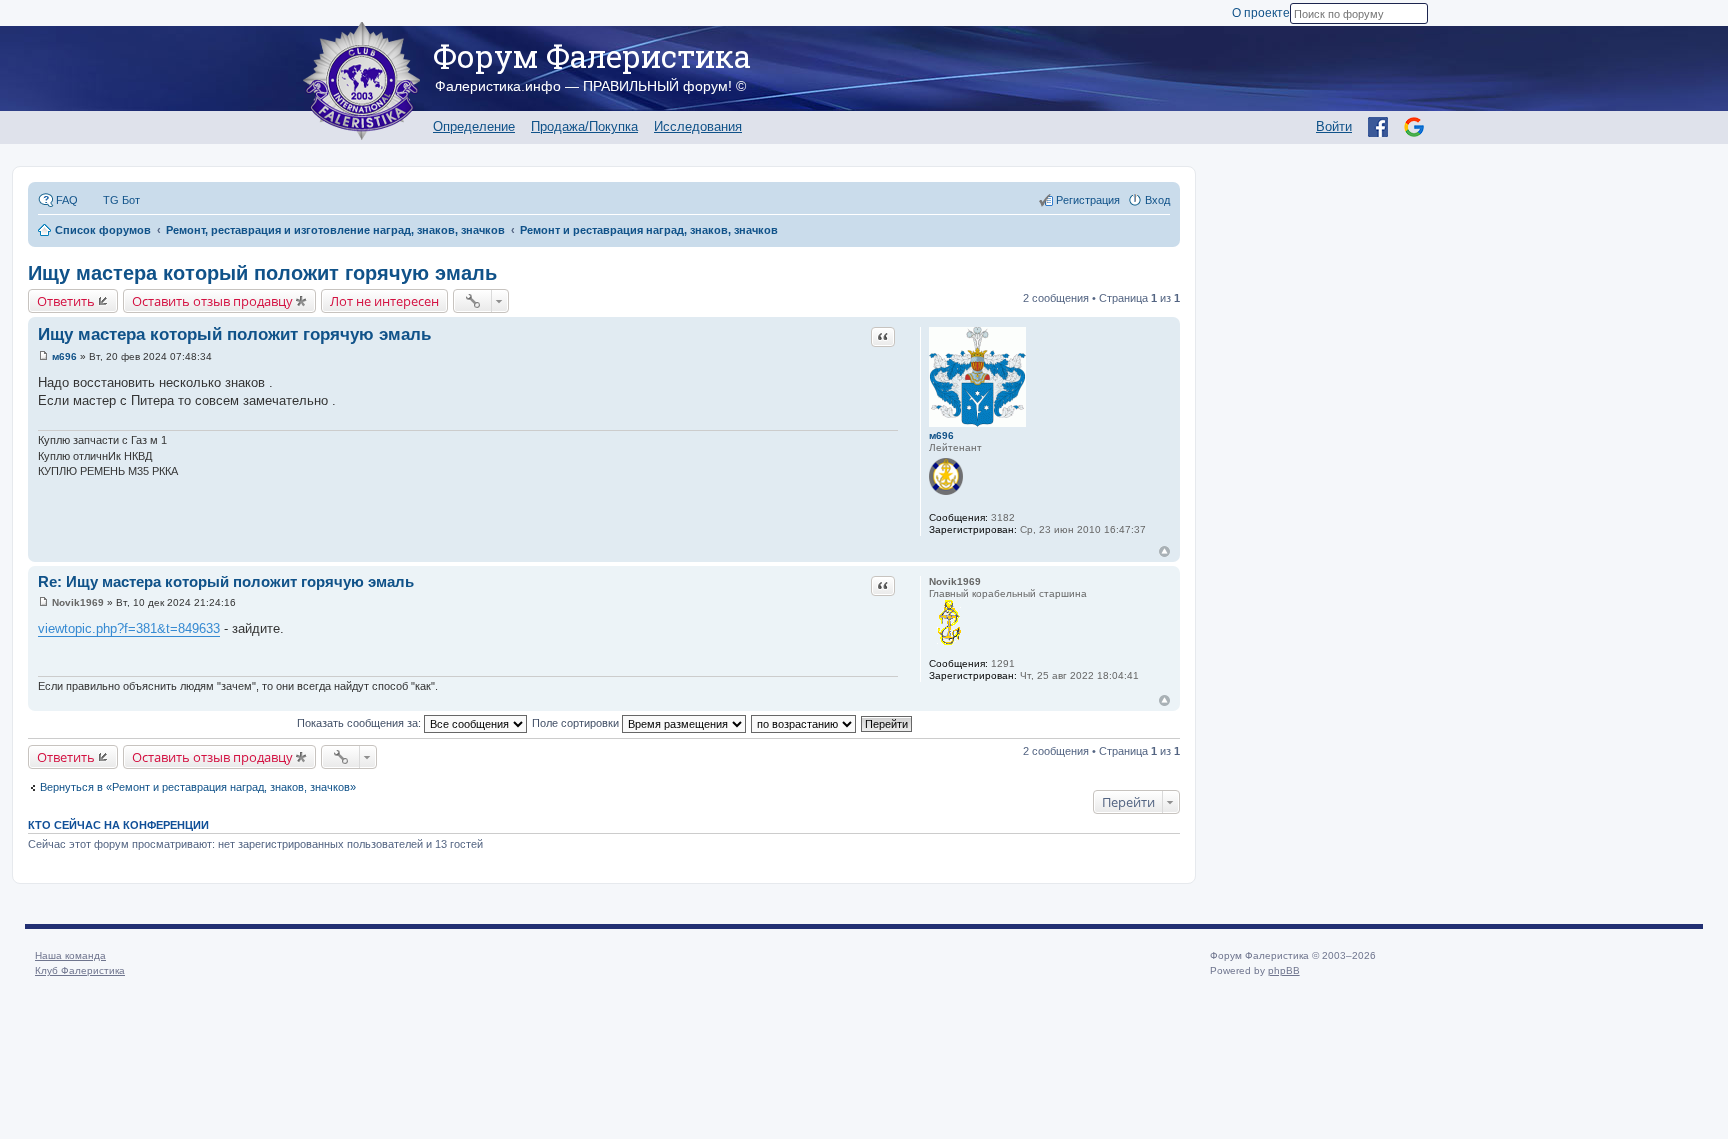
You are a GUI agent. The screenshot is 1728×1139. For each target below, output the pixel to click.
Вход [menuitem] (1157, 200)
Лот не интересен (384, 301)
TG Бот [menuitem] (121, 200)
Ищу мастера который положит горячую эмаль (262, 273)
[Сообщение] (43, 356)
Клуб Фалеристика (80, 970)
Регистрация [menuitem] (1088, 200)
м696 (941, 435)
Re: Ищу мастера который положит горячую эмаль (226, 581)
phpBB (1284, 970)
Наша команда (70, 955)
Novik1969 (955, 581)
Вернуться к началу (1164, 551)
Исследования (698, 126)
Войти (1334, 126)
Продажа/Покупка (584, 126)
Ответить (66, 301)
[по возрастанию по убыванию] (804, 723)
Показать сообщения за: (360, 723)
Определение (474, 126)
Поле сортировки (577, 723)
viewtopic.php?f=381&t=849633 (129, 628)
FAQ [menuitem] (67, 200)
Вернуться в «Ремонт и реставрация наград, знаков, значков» (198, 787)
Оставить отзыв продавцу (212, 301)
